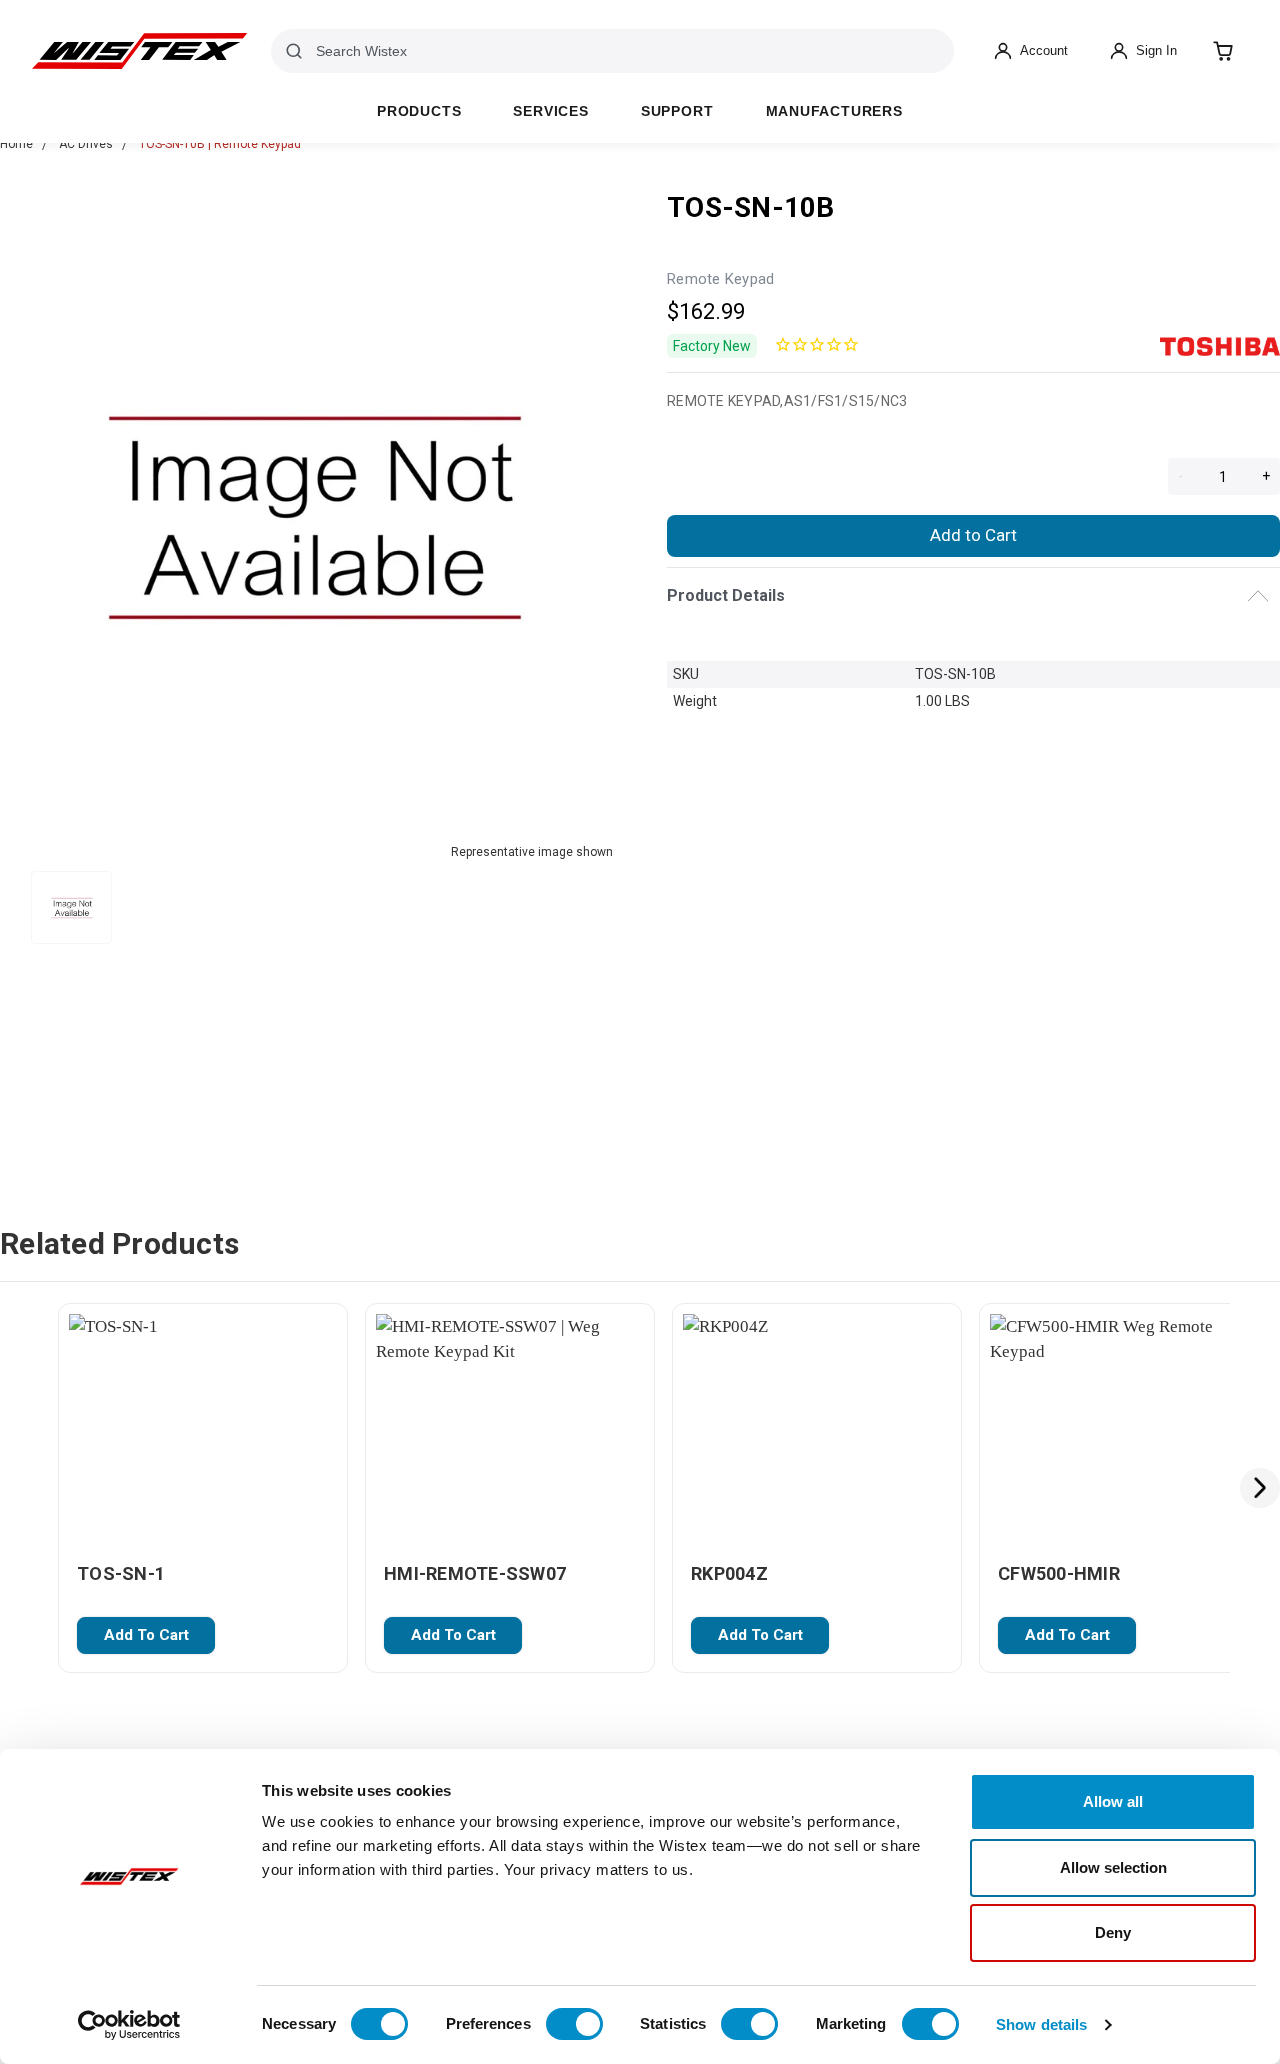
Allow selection (1113, 1867)
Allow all (1113, 1801)
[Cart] (1223, 51)
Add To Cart (146, 1635)
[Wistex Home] (139, 51)
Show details (1041, 2024)
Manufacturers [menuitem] (834, 111)
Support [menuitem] (677, 111)
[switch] (574, 2024)
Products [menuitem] (419, 111)
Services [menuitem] (550, 111)
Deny (1113, 1932)
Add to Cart (973, 535)
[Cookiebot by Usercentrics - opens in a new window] (129, 2025)
